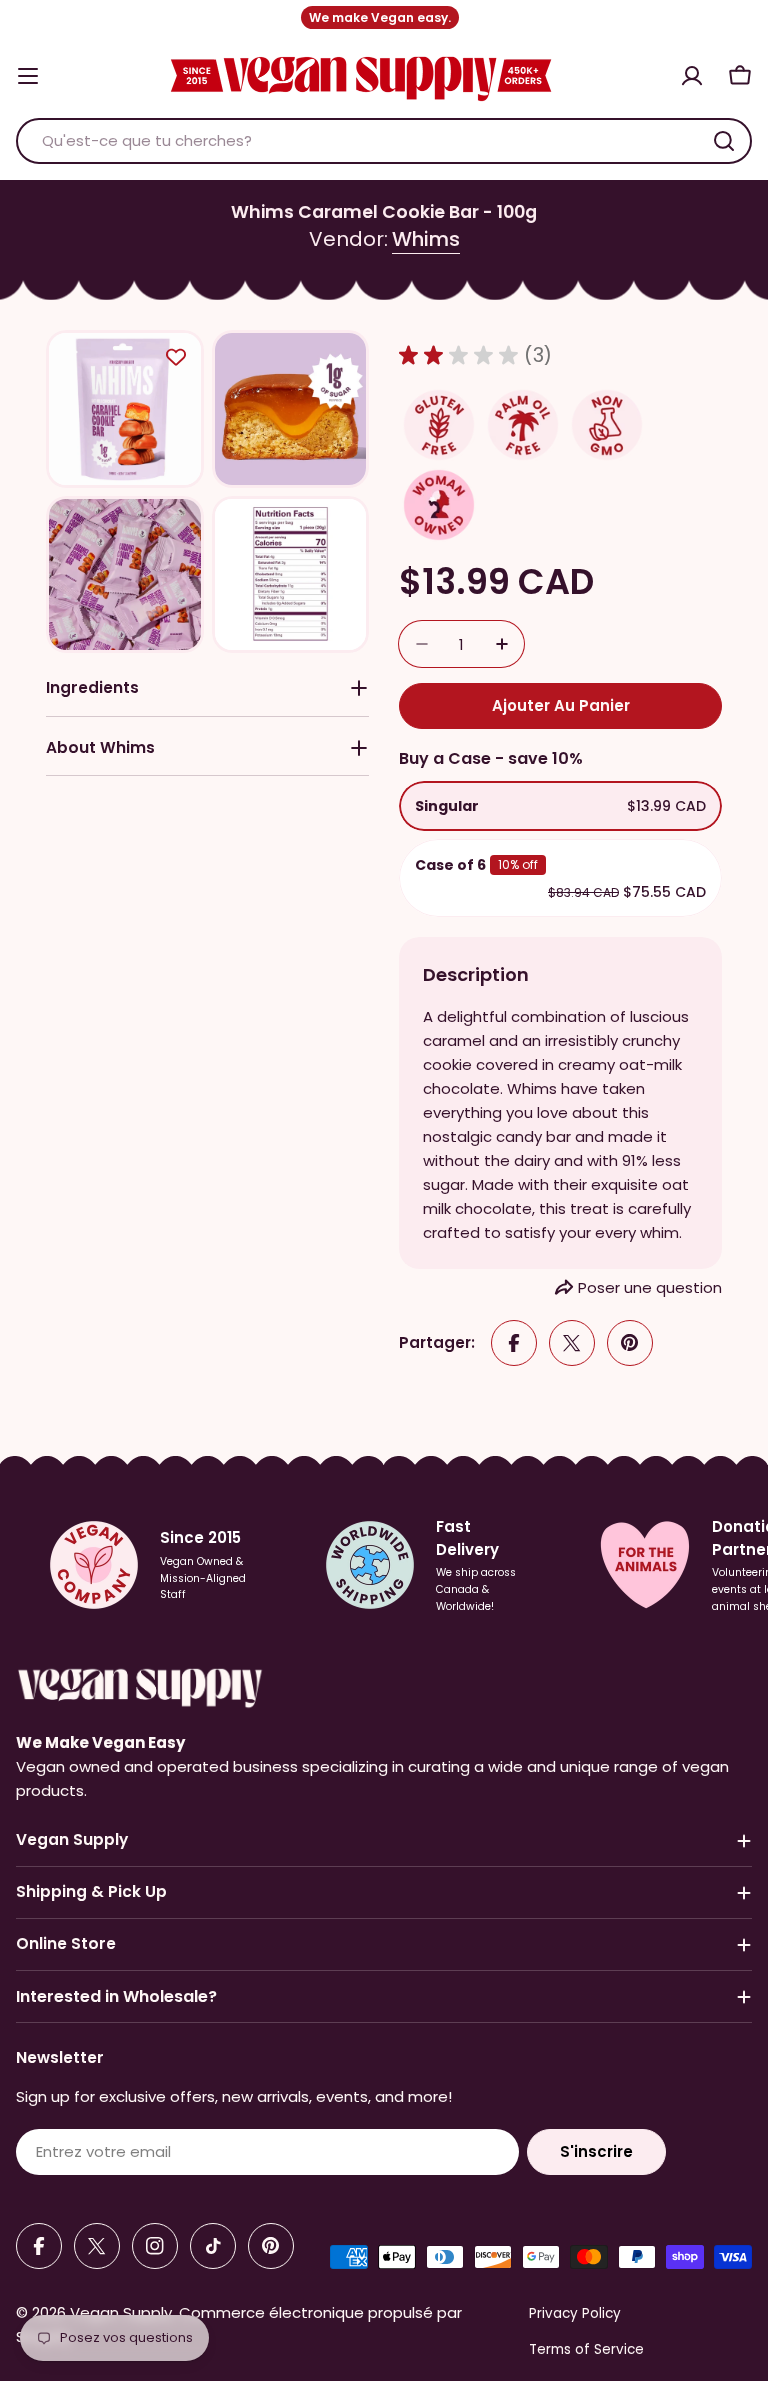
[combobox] (384, 141)
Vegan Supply (121, 2312)
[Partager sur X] (572, 1343)
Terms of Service (586, 2349)
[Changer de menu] (28, 76)
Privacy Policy (575, 2313)
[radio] (560, 806)
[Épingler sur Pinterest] (630, 1343)
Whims (426, 239)
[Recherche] (724, 141)
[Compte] (692, 76)
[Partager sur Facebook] (514, 1343)
